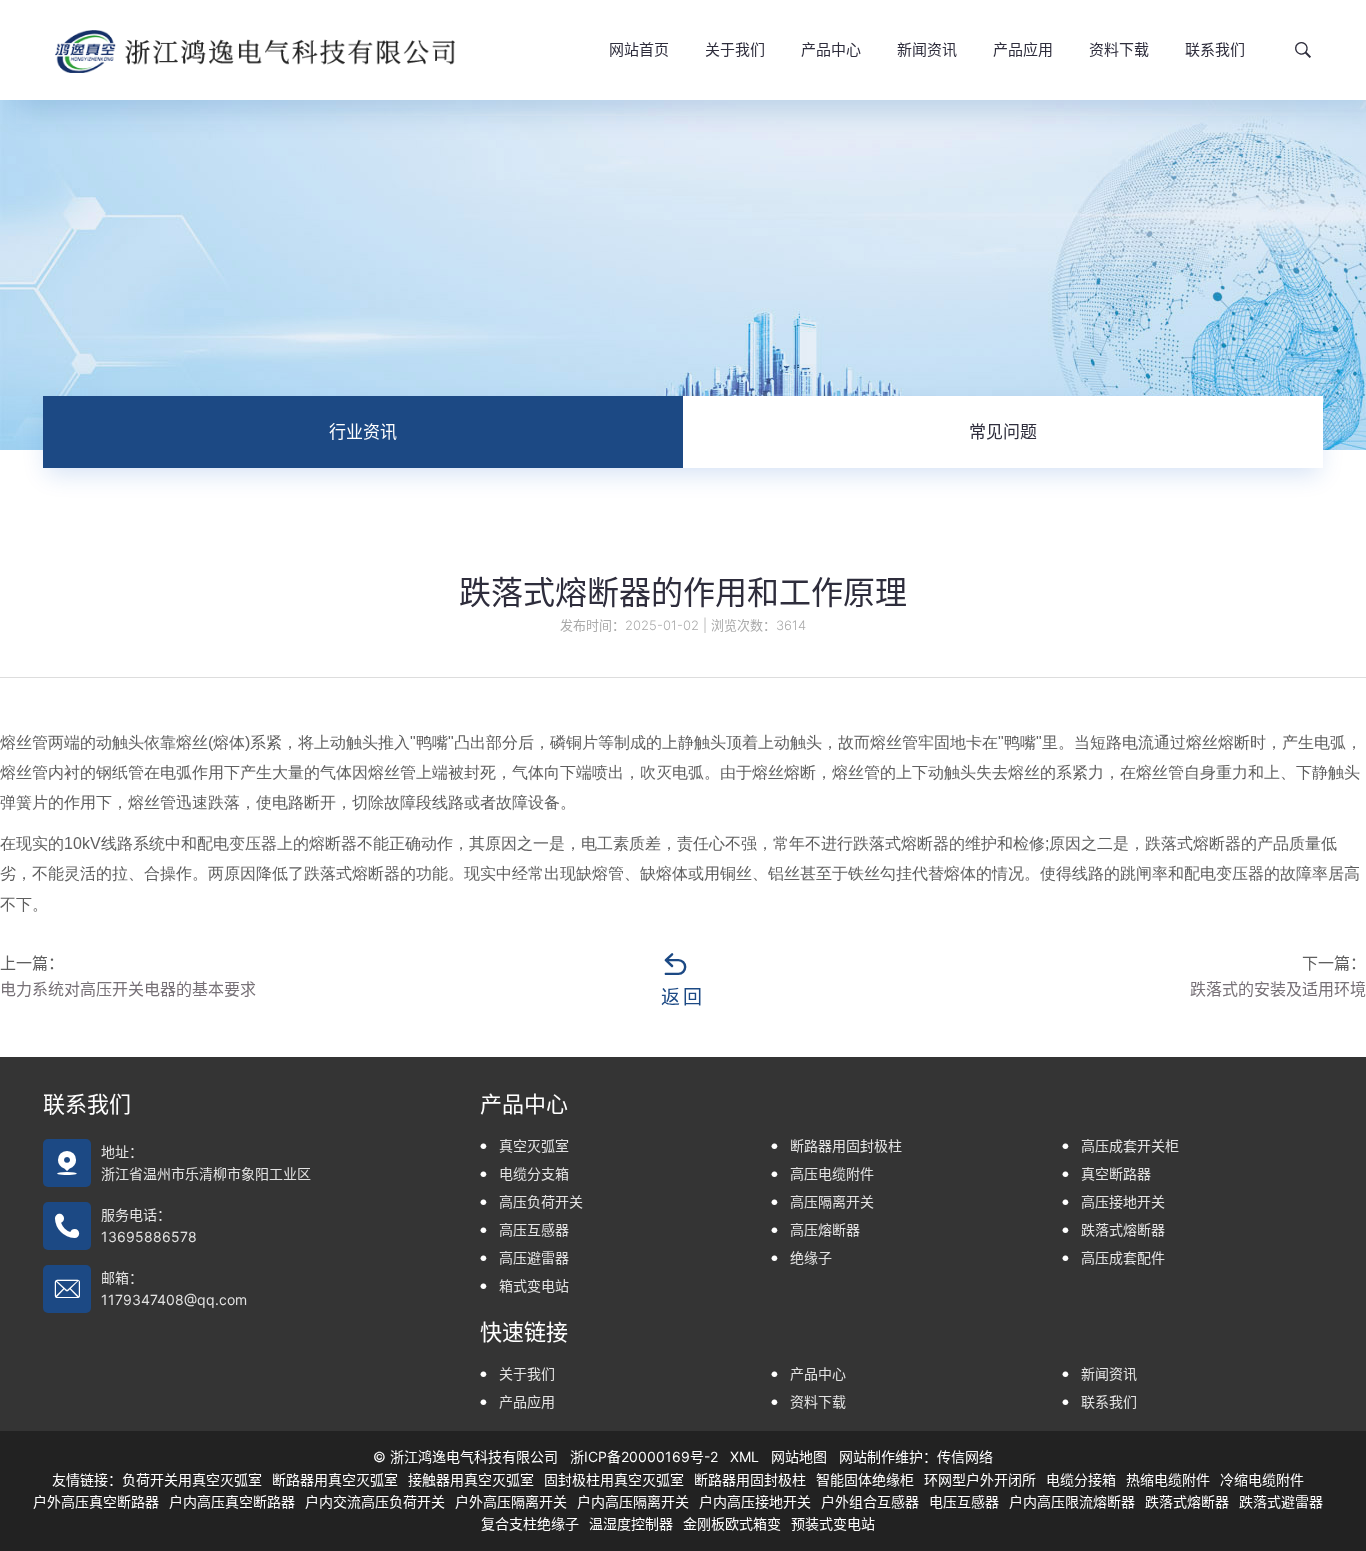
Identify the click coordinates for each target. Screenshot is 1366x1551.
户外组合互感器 (870, 1501)
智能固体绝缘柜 (865, 1479)
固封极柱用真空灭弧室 (614, 1479)
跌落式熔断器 (1123, 1229)
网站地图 (799, 1456)
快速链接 (524, 1332)
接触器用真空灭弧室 (471, 1479)
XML (744, 1456)
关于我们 (735, 49)
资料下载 (1119, 49)
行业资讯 (363, 432)
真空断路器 (1116, 1173)
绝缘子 (811, 1257)
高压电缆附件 (832, 1173)
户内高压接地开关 (755, 1501)
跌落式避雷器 (1281, 1501)
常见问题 (1003, 432)
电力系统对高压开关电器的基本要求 (128, 989)
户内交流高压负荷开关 (375, 1501)
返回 (683, 996)
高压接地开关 (1123, 1201)
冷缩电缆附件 (1262, 1479)
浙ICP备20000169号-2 (644, 1456)
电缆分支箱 (534, 1173)
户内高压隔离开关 (633, 1501)
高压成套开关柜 (1130, 1145)
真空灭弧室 (534, 1145)
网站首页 (639, 49)
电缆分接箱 (1081, 1479)
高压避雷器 (534, 1257)
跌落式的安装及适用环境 (1278, 989)
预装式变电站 (833, 1523)
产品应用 (1023, 49)
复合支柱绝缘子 (530, 1523)
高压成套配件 (1123, 1257)
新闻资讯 (927, 49)
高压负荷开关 (541, 1201)
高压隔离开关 (832, 1201)
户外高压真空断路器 (96, 1501)
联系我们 (1215, 49)
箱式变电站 (534, 1285)
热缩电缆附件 (1168, 1479)
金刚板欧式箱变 (732, 1523)
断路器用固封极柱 (846, 1145)
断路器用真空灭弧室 (335, 1479)
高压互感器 (534, 1229)
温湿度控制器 (631, 1523)
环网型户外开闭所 (980, 1479)
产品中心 (831, 49)
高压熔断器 (825, 1229)
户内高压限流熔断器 (1072, 1501)
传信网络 (965, 1456)
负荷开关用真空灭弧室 (192, 1479)
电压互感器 (964, 1501)
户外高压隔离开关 (511, 1501)
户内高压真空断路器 (232, 1501)
